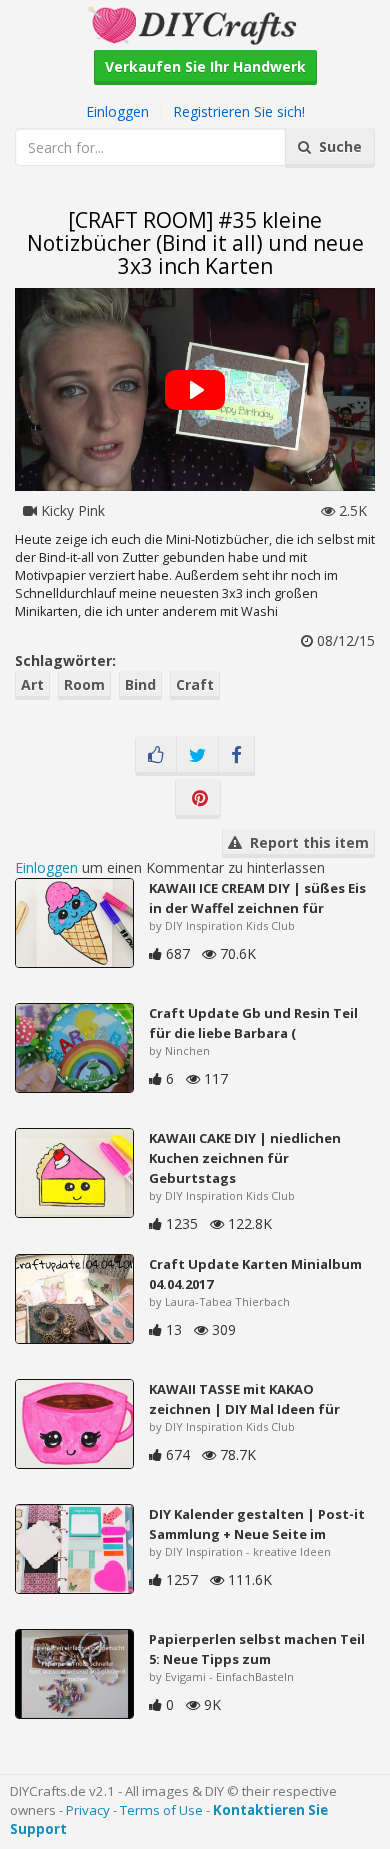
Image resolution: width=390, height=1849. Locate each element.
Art (32, 684)
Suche (336, 146)
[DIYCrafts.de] (195, 23)
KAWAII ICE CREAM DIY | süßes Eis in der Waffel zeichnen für (257, 898)
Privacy (88, 1810)
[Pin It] (198, 799)
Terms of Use (161, 1810)
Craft (195, 684)
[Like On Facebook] (156, 756)
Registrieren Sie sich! (239, 111)
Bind (140, 684)
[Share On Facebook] (236, 756)
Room (84, 684)
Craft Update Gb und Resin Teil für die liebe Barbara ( (253, 1023)
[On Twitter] (197, 756)
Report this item (305, 842)
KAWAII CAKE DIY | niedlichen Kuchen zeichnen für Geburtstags (245, 1158)
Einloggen (117, 111)
